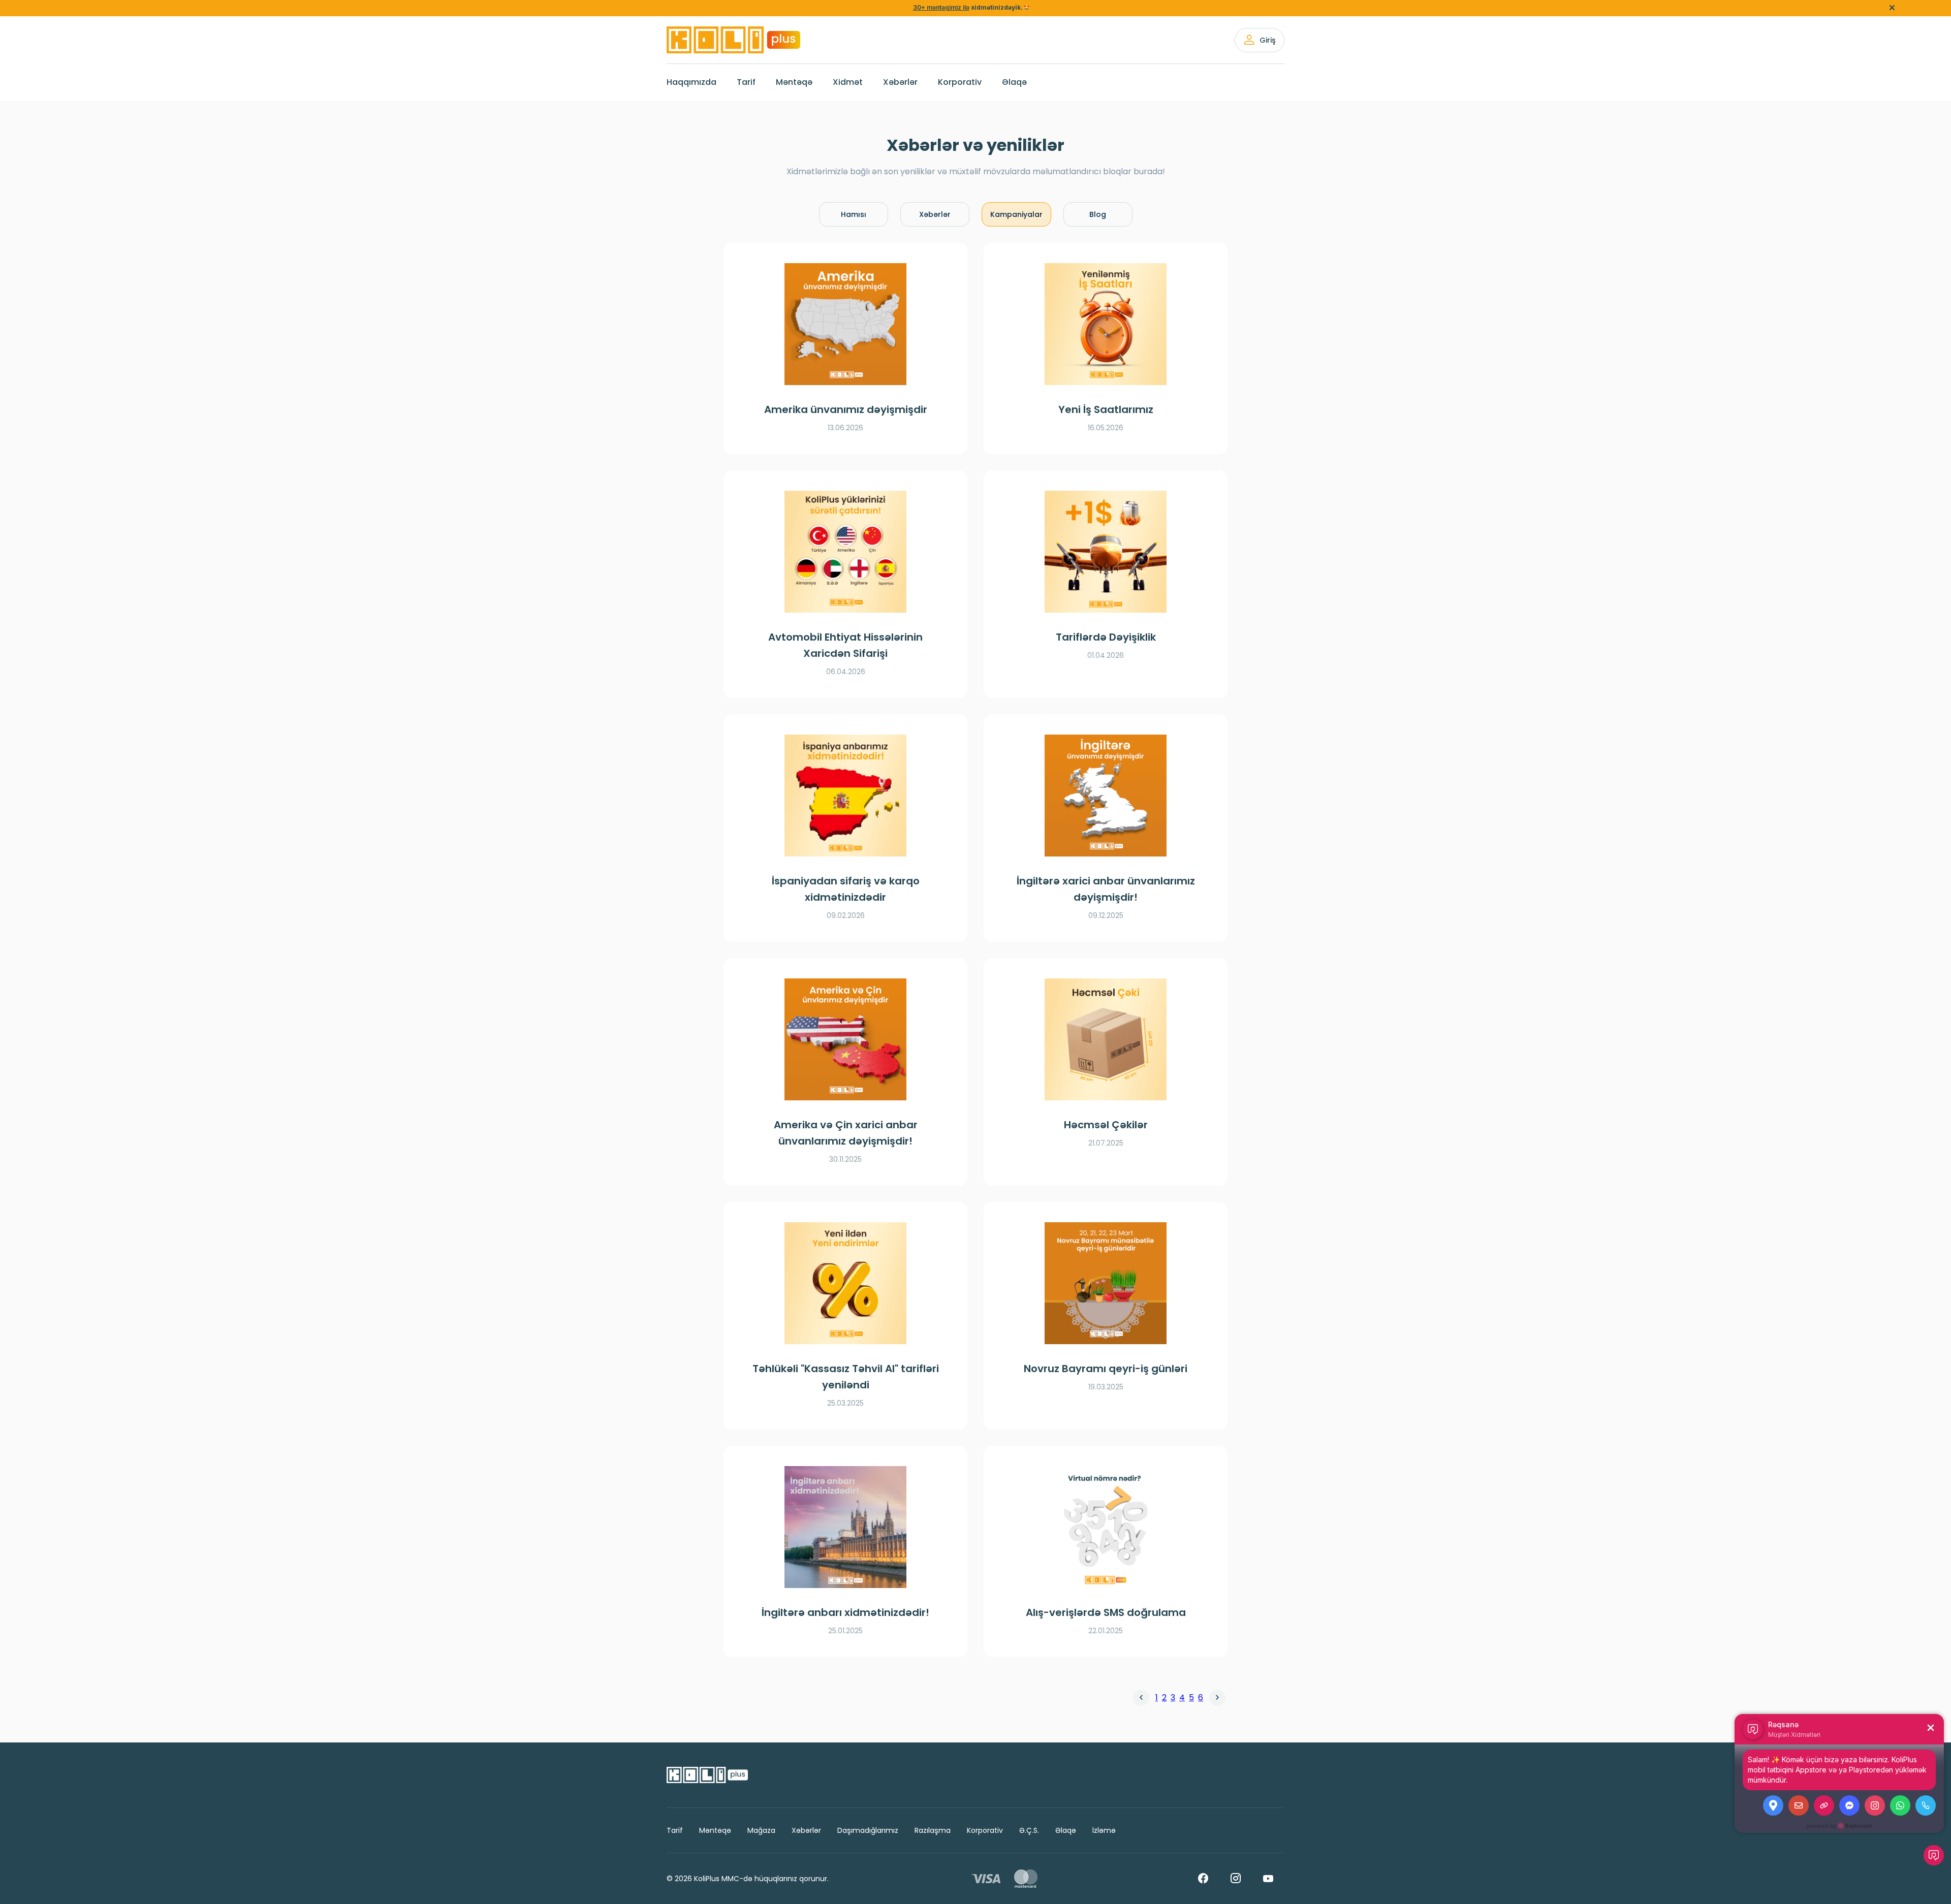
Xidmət (848, 82)
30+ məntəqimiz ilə (941, 7)
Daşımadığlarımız (868, 1830)
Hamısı (854, 214)
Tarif (746, 82)
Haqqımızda (691, 82)
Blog (1098, 214)
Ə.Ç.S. (1029, 1830)
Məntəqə (794, 82)
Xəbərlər (900, 82)
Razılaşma (933, 1830)
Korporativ (960, 82)
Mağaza (761, 1830)
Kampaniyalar (1016, 214)
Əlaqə (1014, 82)
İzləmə (1104, 1830)
